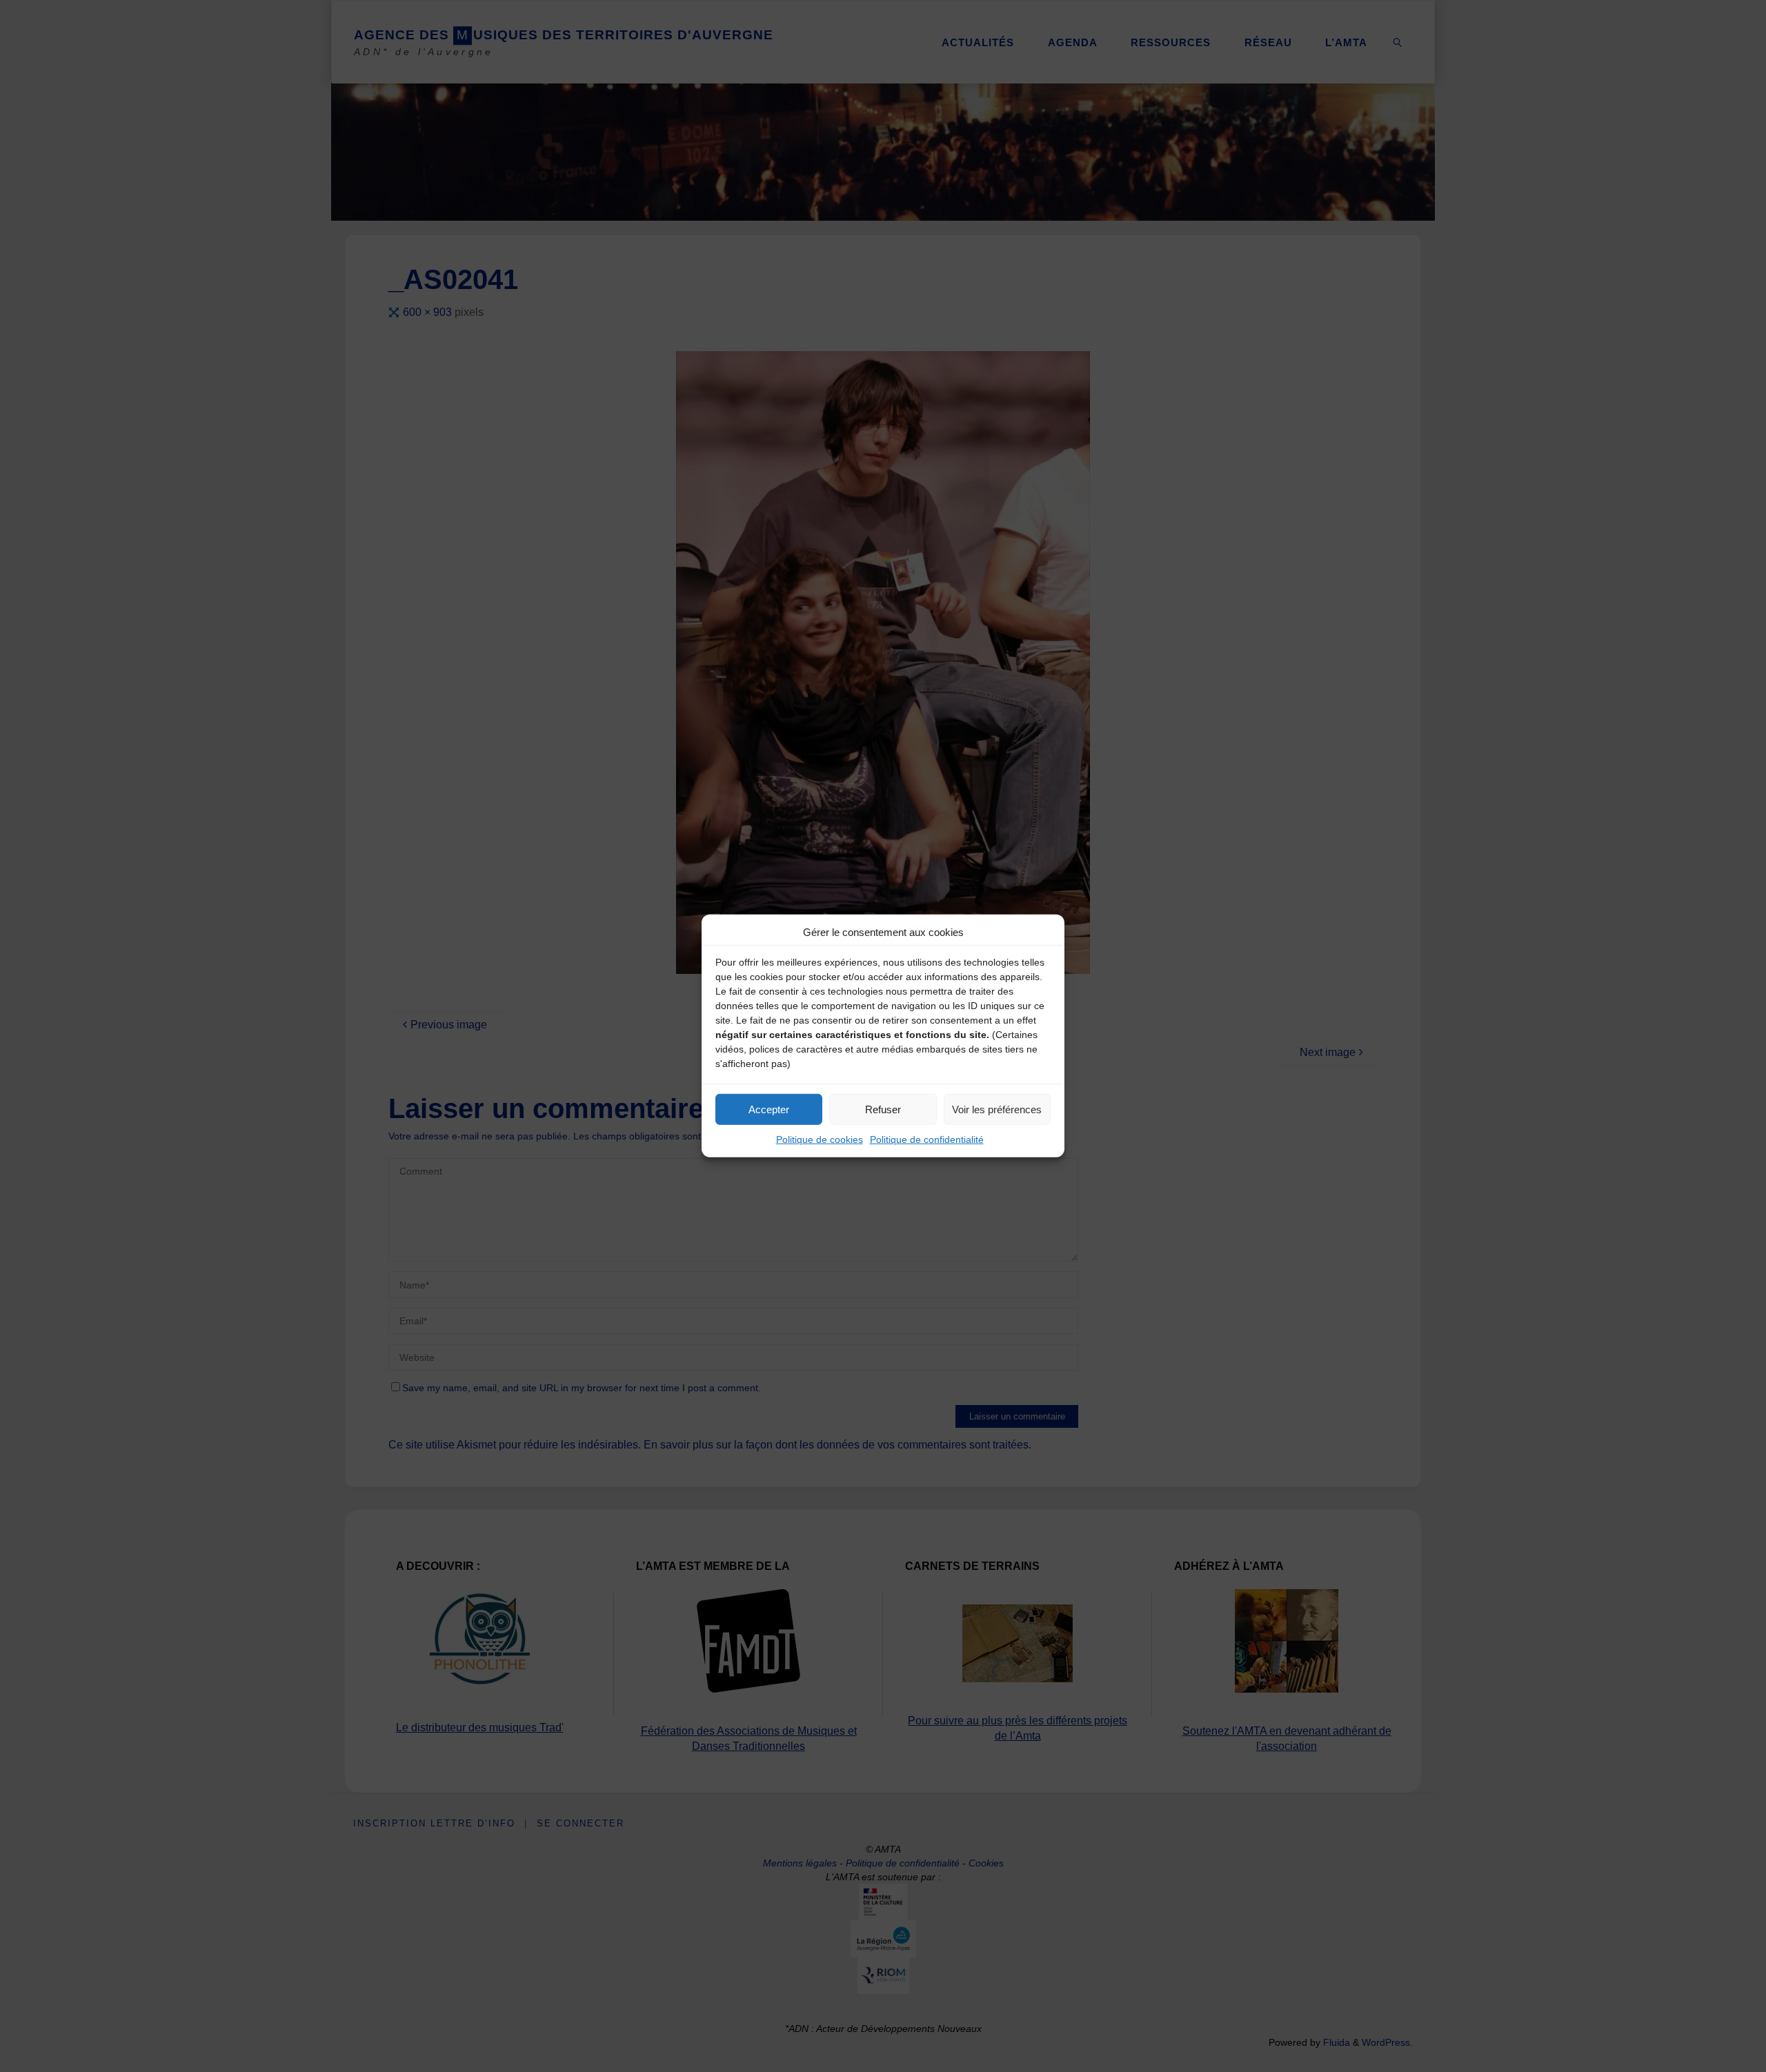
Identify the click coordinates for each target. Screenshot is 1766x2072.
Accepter (769, 1109)
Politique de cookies (820, 1139)
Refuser (883, 1109)
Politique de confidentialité (927, 1139)
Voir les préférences (997, 1109)
